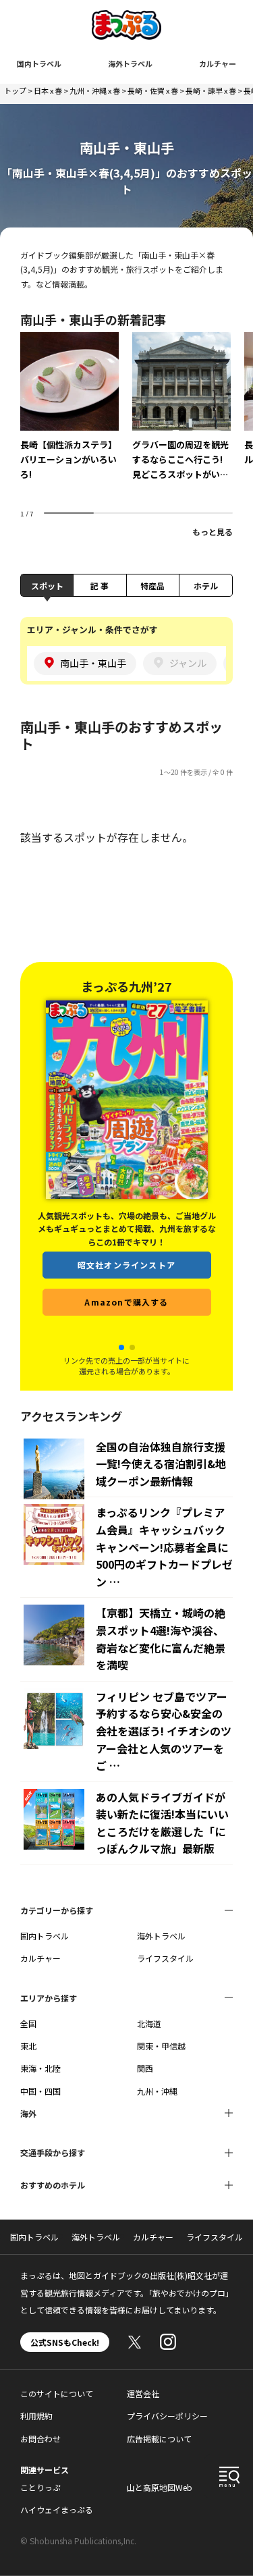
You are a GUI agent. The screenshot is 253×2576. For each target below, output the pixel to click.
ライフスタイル (165, 1958)
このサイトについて (57, 2393)
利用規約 (36, 2416)
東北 (28, 2046)
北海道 (149, 2023)
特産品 (152, 586)
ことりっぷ (40, 2487)
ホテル (206, 586)
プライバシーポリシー (167, 2416)
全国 (28, 2023)
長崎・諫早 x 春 (211, 90)
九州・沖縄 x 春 (95, 90)
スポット (47, 586)
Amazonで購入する (126, 1323)
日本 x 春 (48, 90)
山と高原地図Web (160, 2487)
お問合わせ (40, 2439)
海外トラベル (130, 63)
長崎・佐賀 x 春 (153, 90)
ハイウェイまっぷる (57, 2510)
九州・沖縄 (157, 2091)
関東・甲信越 (161, 2046)
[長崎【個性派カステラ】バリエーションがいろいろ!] (69, 416)
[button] (121, 1347)
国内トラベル (39, 63)
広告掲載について (159, 2439)
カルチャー (218, 63)
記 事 (100, 586)
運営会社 (143, 2393)
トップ (15, 90)
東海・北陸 (40, 2068)
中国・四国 (40, 2091)
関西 (145, 2068)
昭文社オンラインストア (126, 1286)
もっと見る (213, 532)
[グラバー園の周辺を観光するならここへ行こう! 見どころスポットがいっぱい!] (181, 416)
